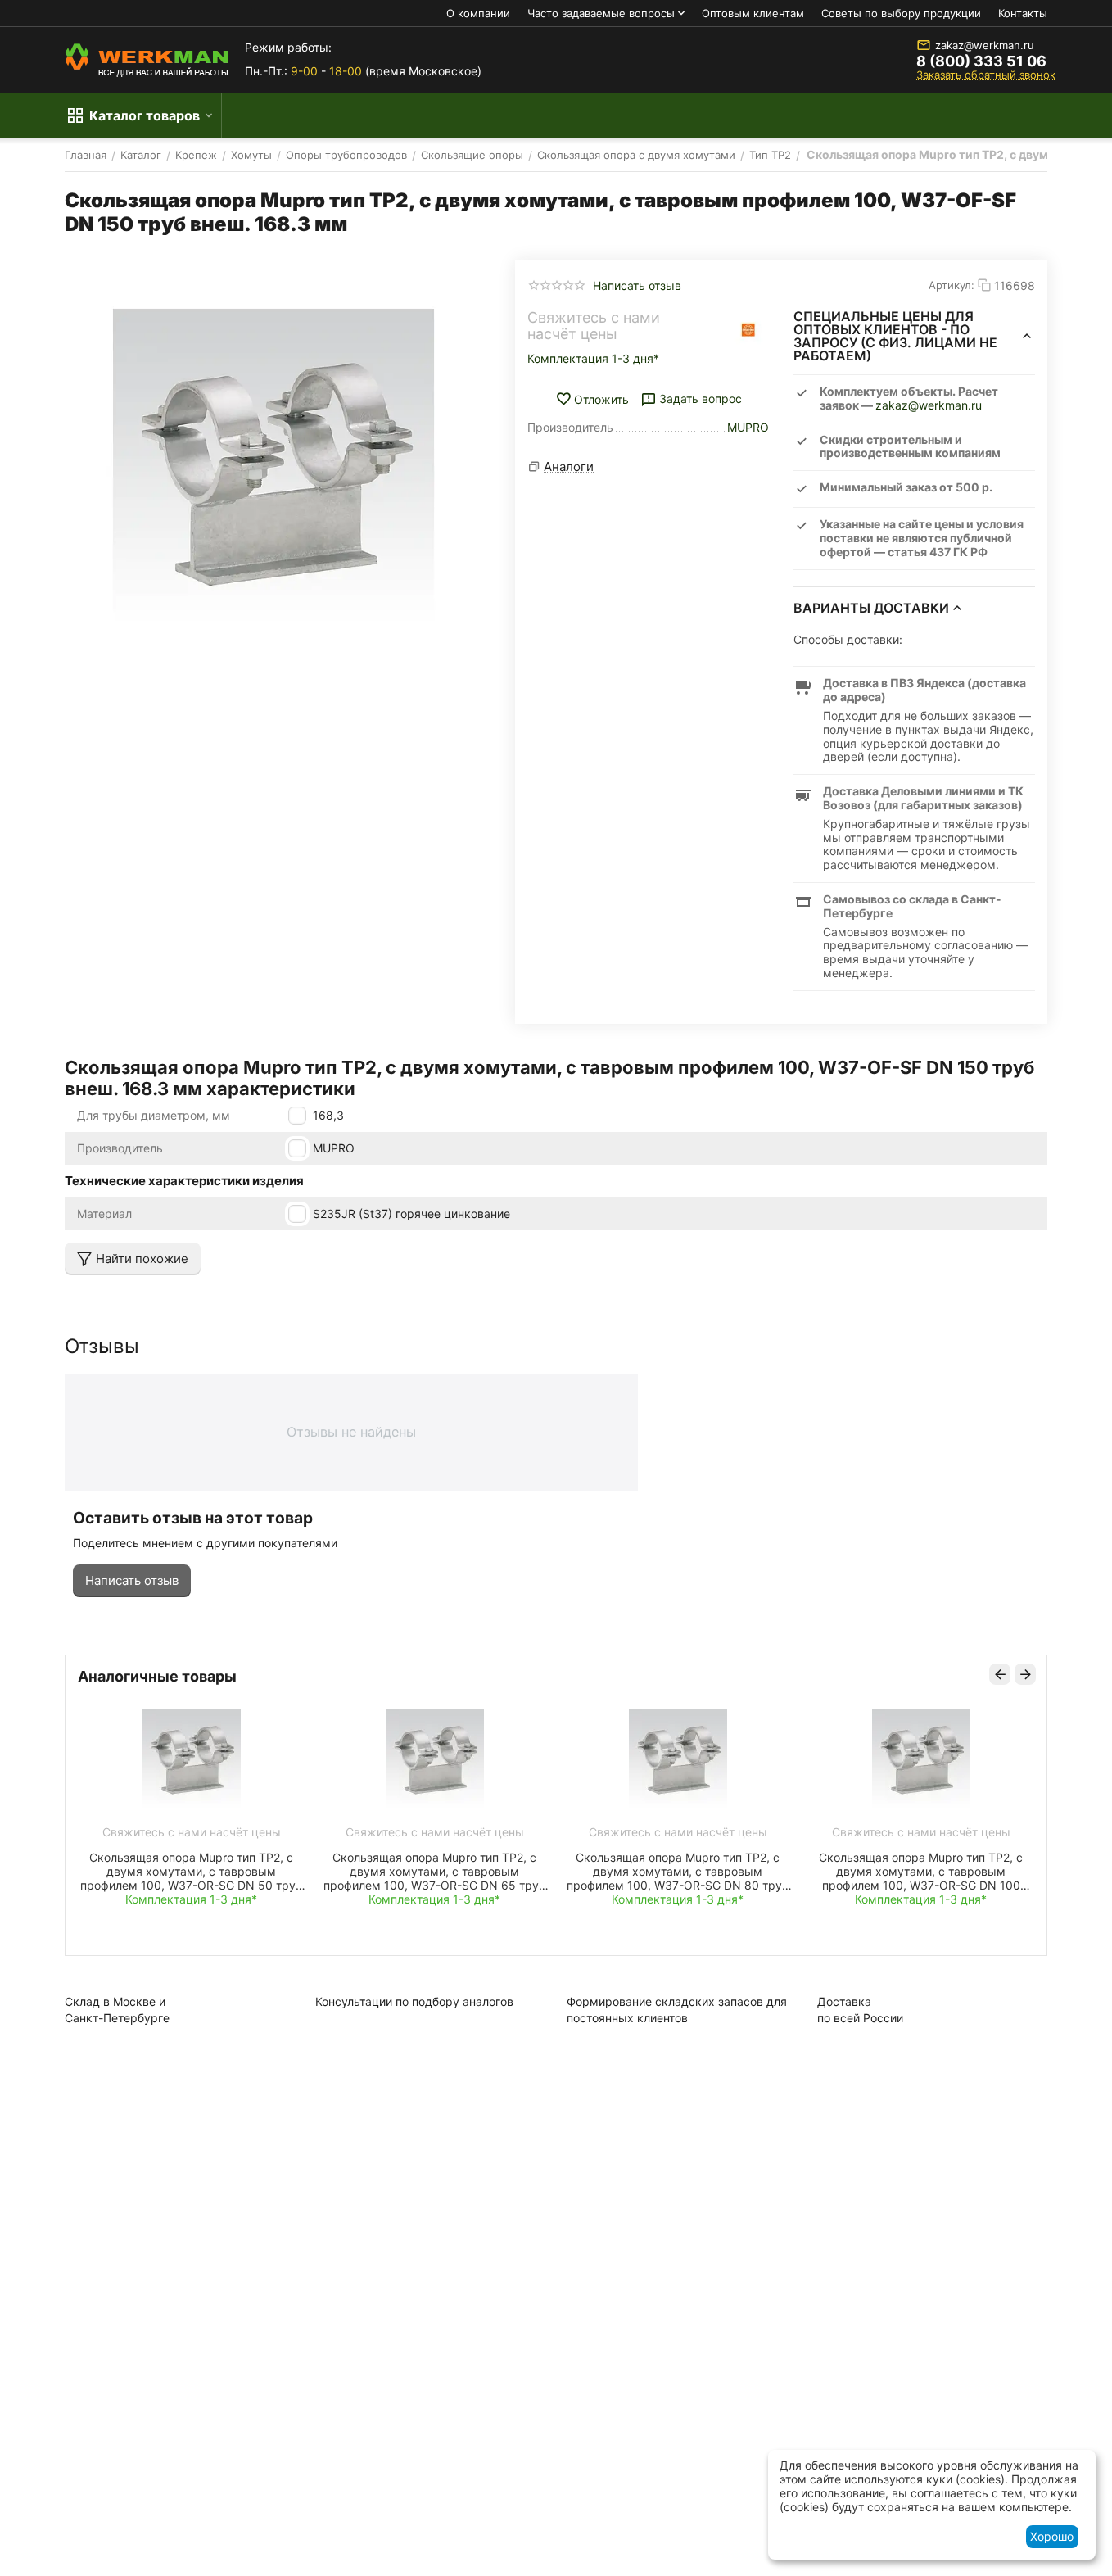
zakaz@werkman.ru (985, 45)
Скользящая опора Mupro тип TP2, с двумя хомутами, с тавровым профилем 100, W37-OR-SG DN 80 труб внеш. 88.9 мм (678, 1871)
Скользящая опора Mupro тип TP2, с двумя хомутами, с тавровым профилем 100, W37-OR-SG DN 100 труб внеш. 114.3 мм (921, 1871)
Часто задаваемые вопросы (601, 13)
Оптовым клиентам (753, 13)
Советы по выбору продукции (901, 13)
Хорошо (1052, 2536)
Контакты (1023, 13)
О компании (478, 13)
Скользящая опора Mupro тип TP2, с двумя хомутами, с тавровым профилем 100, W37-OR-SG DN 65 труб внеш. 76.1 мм (434, 1871)
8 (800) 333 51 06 (981, 61)
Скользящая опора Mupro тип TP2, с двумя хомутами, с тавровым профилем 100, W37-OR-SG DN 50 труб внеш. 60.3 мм (191, 1871)
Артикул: (952, 285)
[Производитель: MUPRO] (748, 330)
